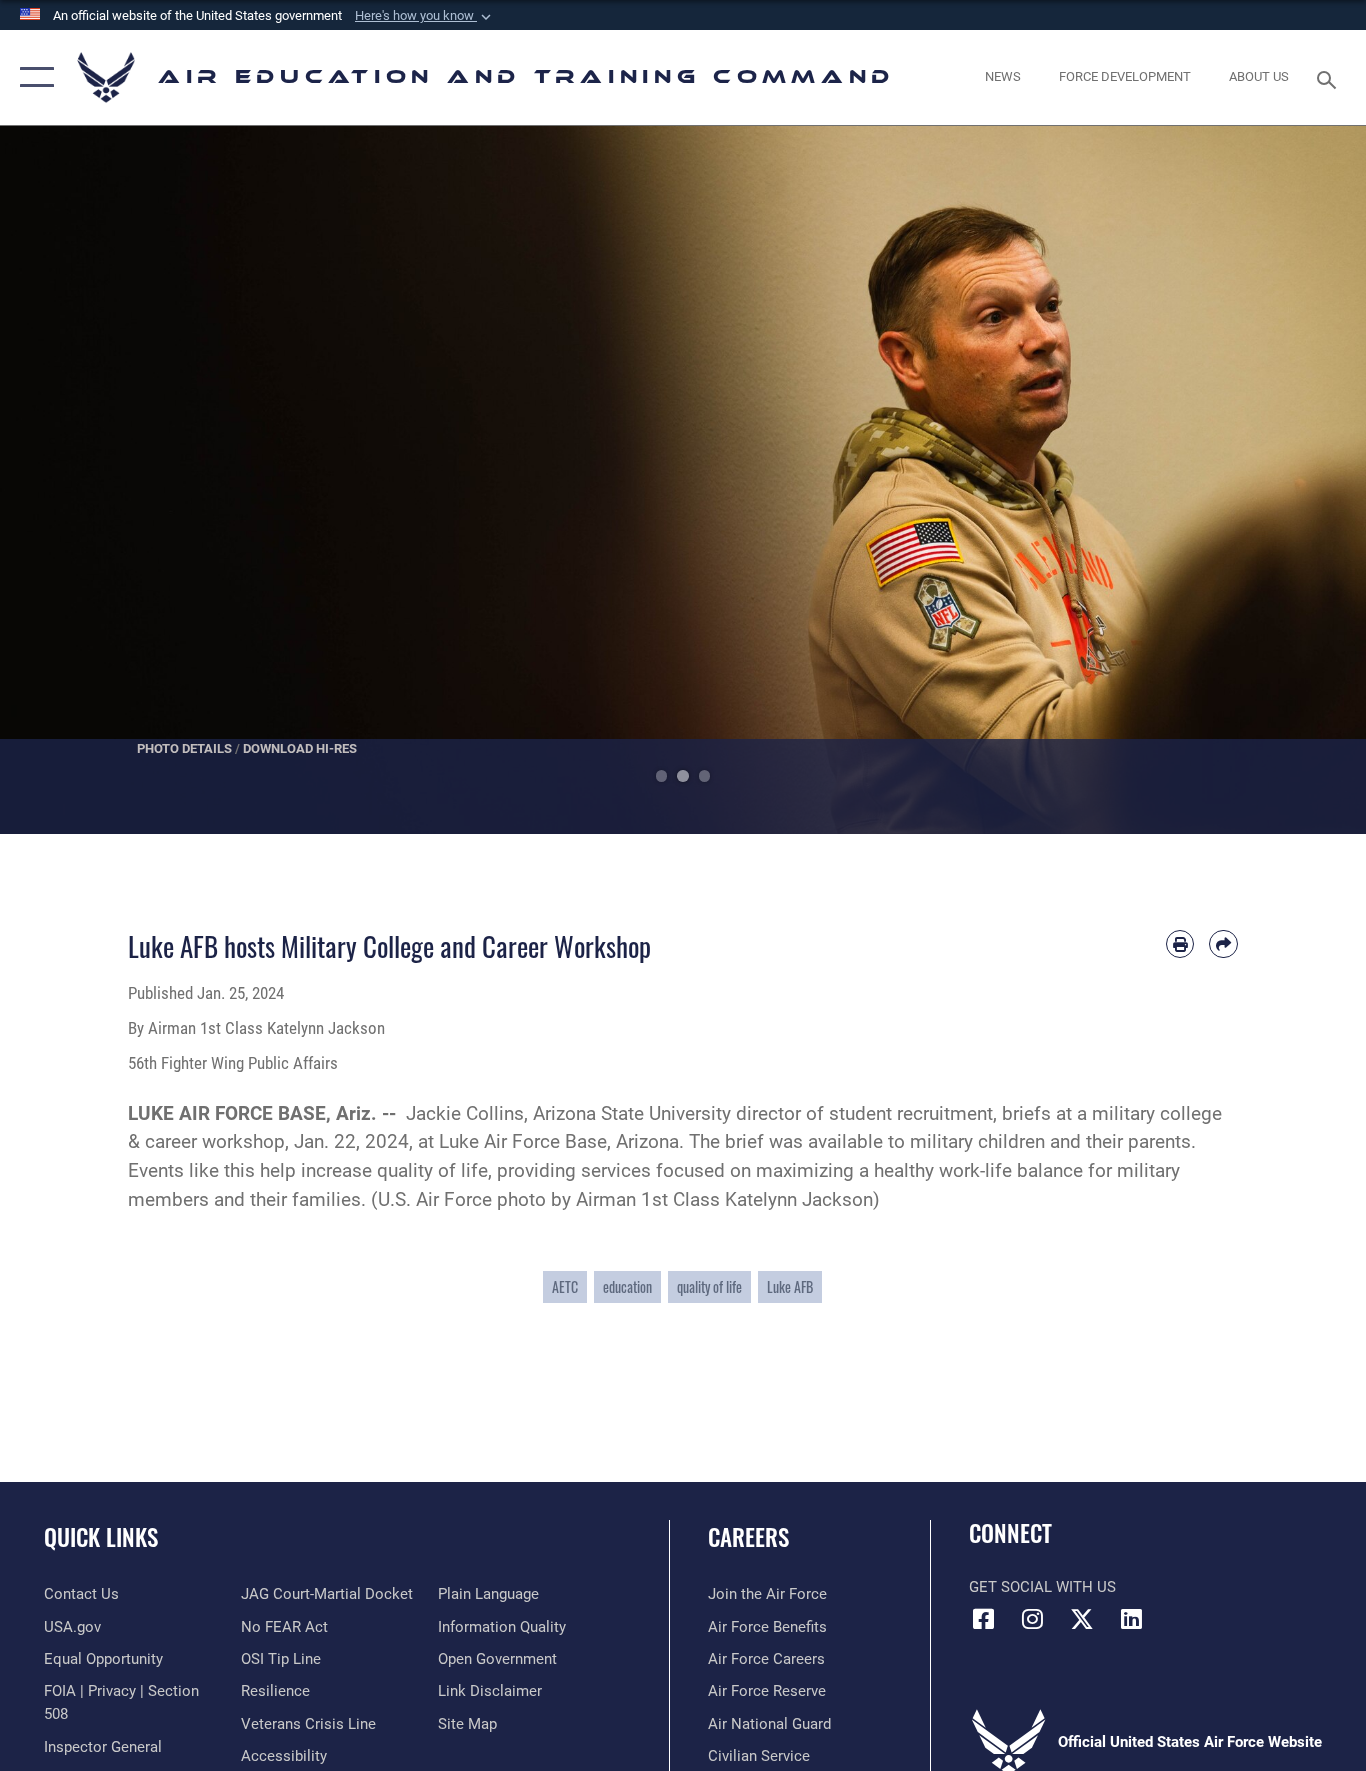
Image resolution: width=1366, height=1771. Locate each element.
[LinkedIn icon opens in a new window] (1131, 1619)
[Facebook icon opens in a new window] (984, 1619)
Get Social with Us (1042, 1587)
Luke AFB (790, 1286)
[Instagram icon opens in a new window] (1033, 1619)
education (627, 1286)
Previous (68, 480)
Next (1297, 480)
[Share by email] (1223, 944)
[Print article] (1180, 944)
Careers (748, 1537)
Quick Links (101, 1537)
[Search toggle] (1330, 78)
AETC (565, 1286)
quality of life (709, 1286)
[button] (425, 16)
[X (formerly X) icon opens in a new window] (1082, 1619)
